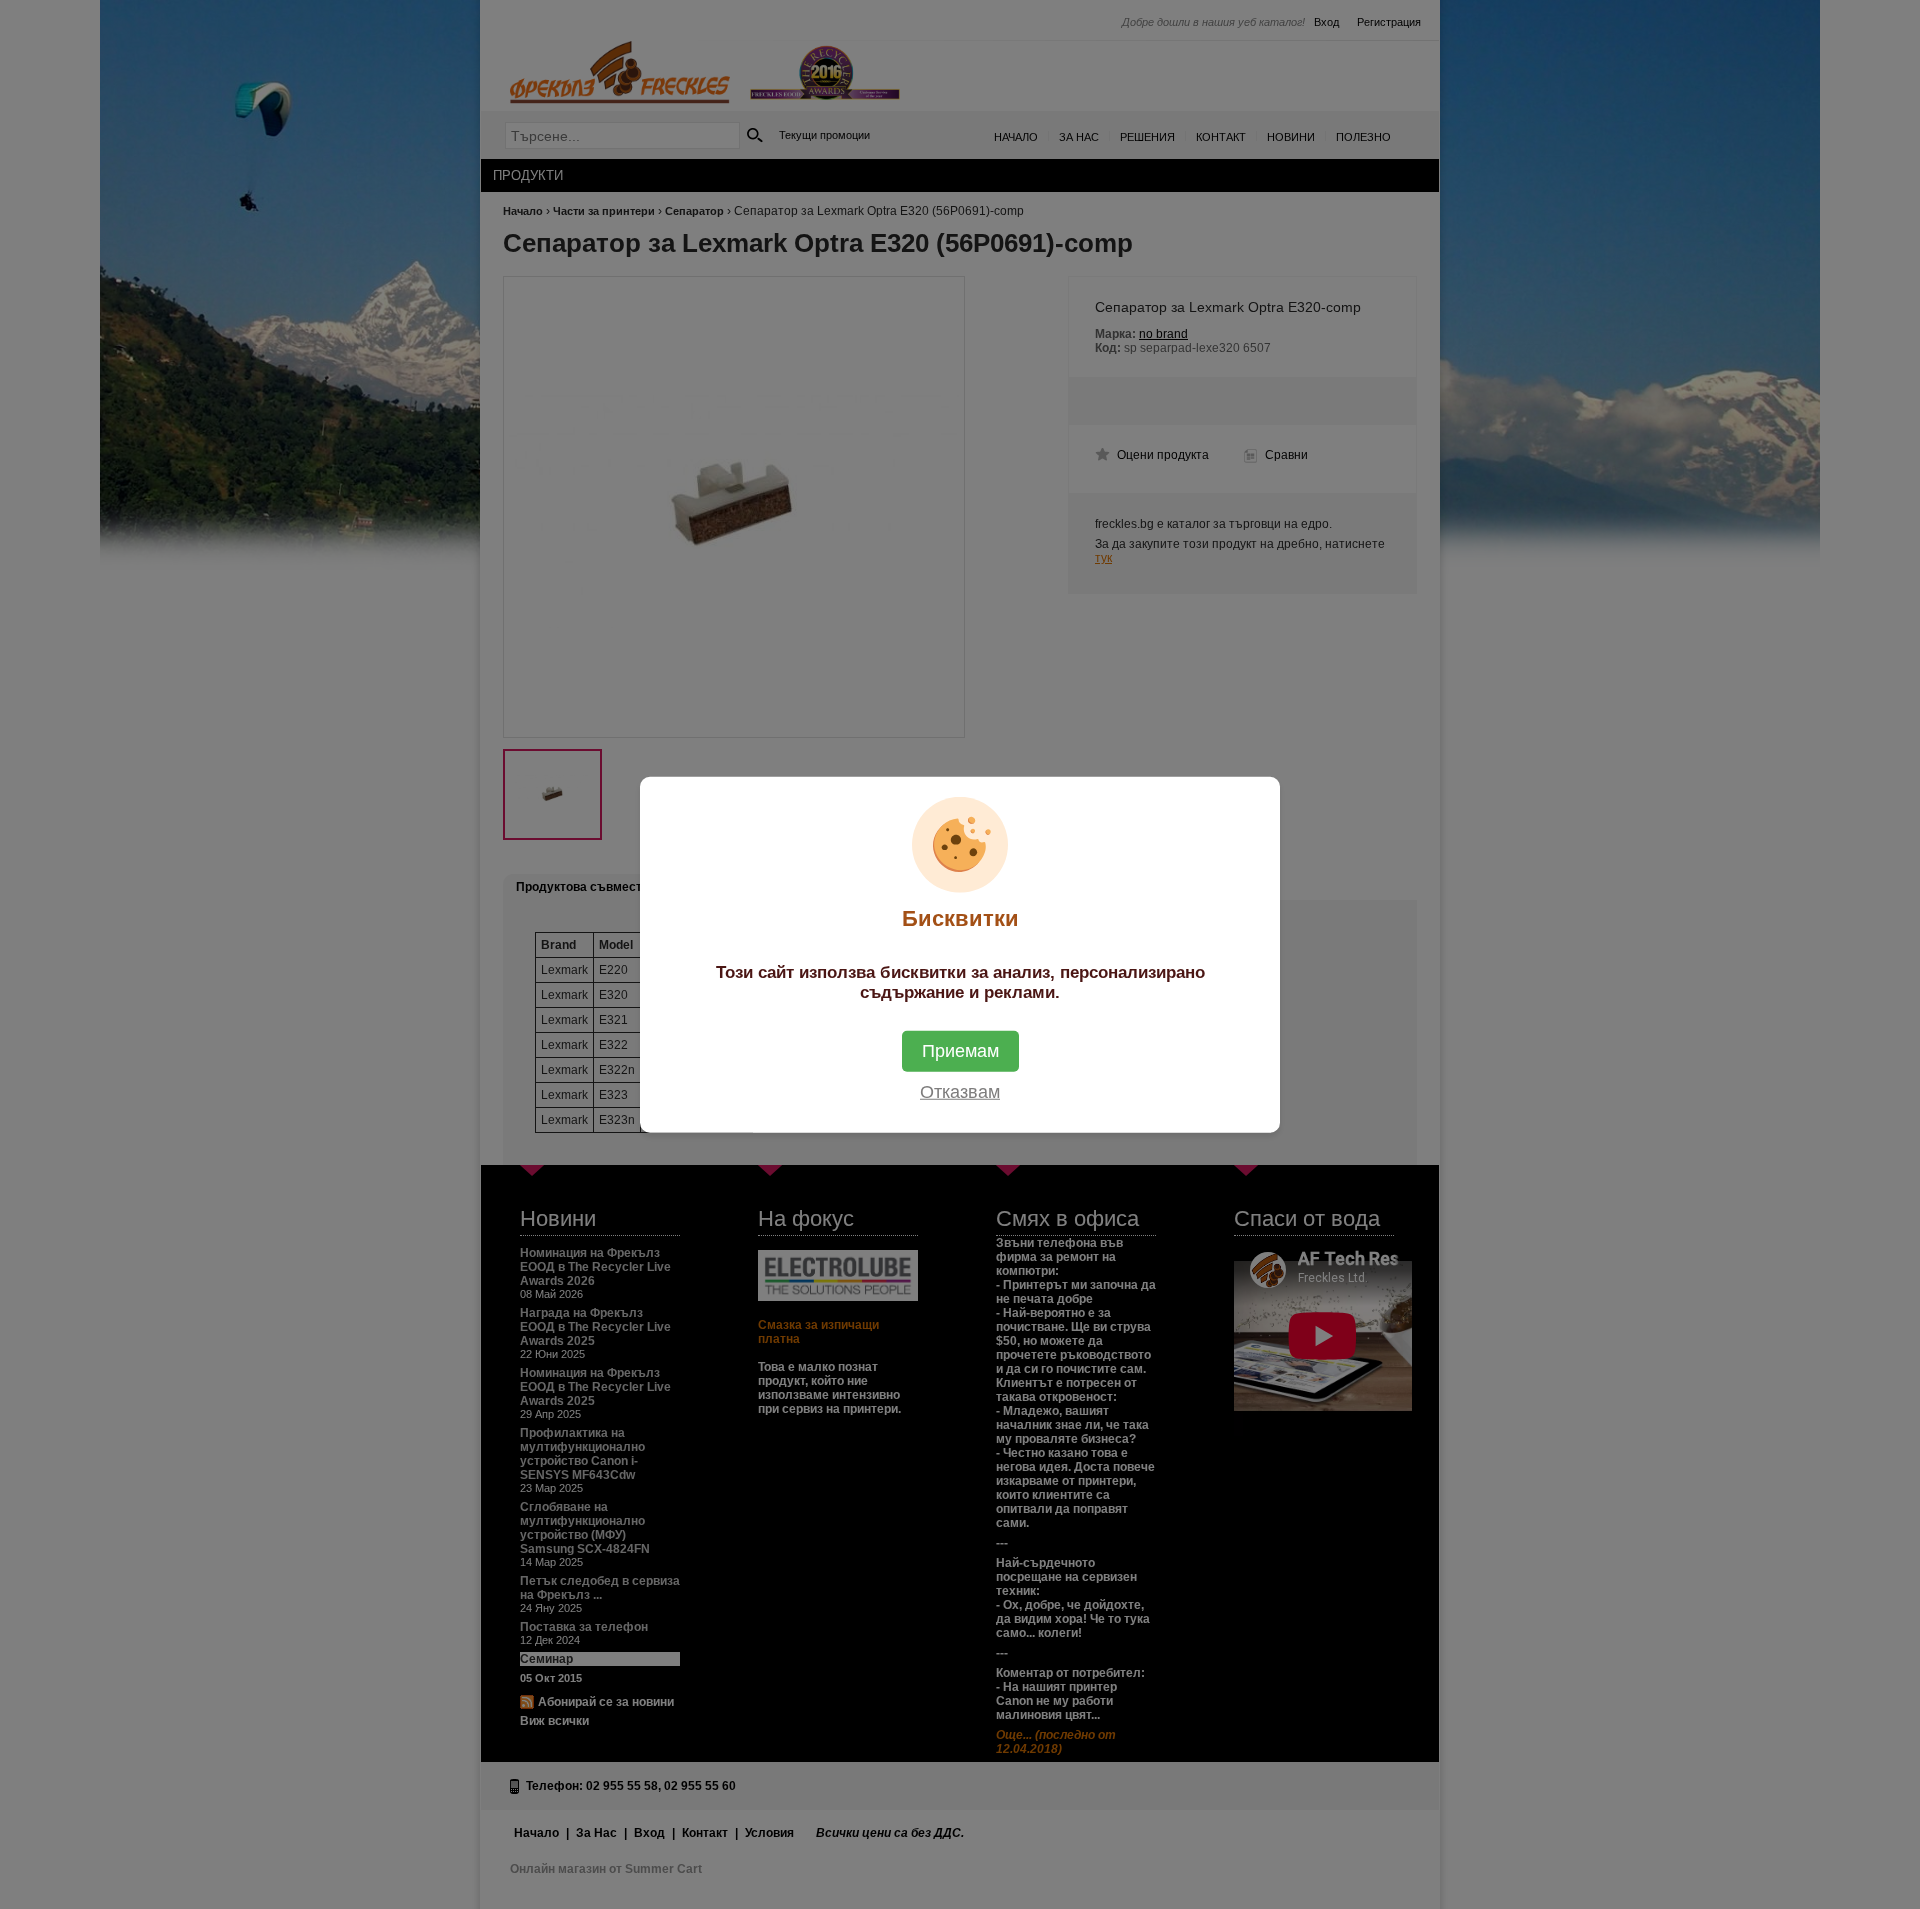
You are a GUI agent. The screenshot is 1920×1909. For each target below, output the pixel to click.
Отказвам (960, 1092)
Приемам (960, 1051)
